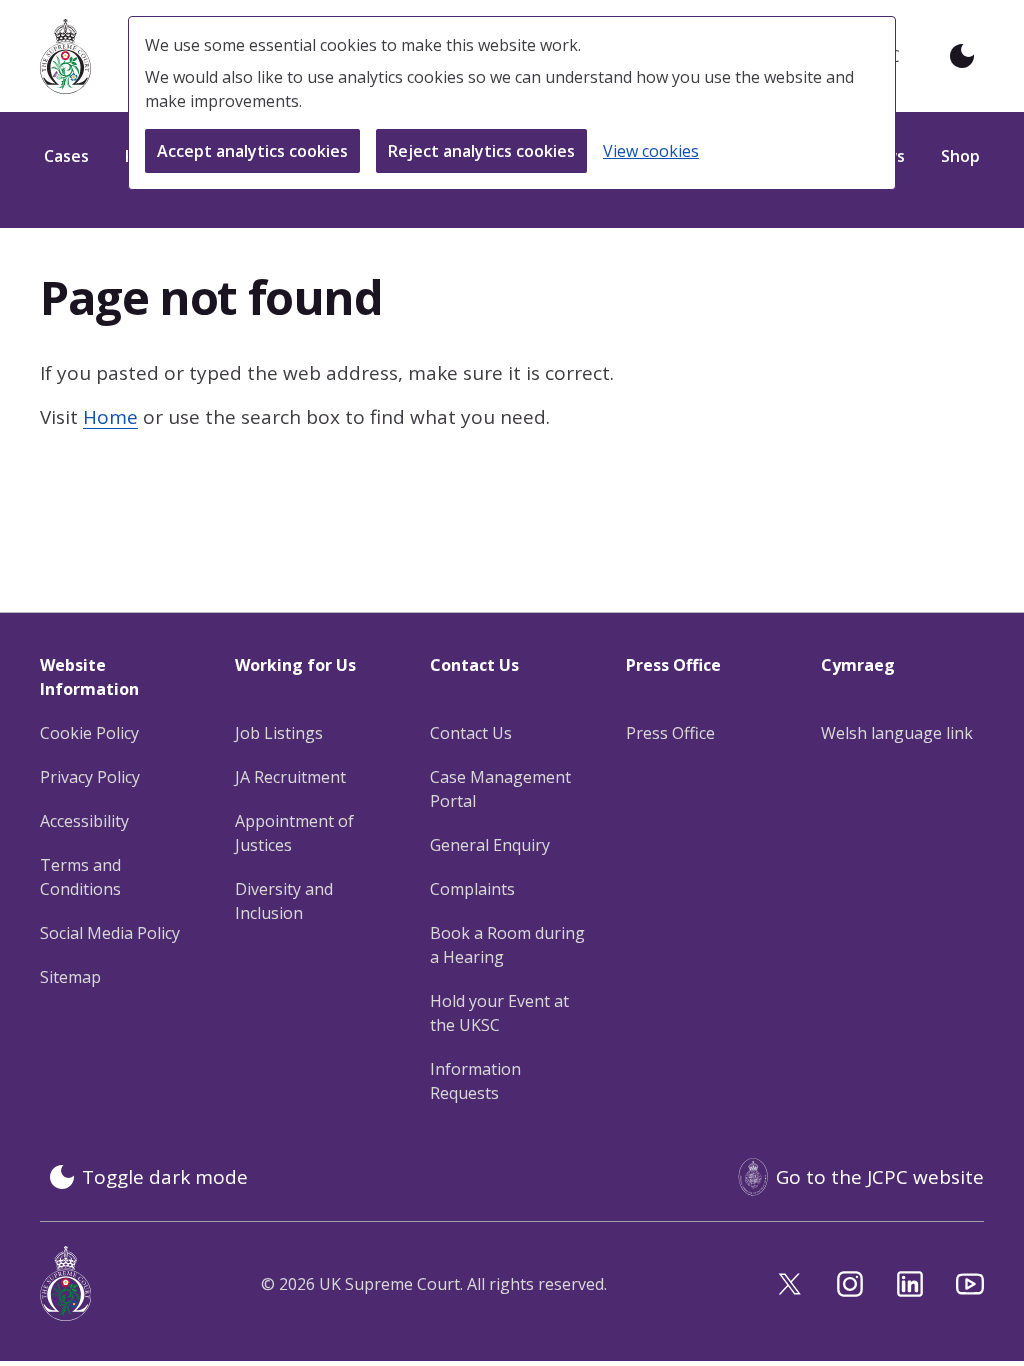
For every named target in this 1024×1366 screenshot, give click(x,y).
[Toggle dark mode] (962, 56)
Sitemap (70, 977)
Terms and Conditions (80, 877)
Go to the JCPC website (880, 1177)
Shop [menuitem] (960, 156)
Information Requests (475, 1081)
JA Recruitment (290, 777)
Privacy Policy (90, 777)
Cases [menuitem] (66, 156)
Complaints (472, 889)
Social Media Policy (110, 933)
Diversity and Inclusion (284, 901)
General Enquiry (490, 845)
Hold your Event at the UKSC (499, 1013)
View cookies (651, 151)
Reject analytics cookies (481, 151)
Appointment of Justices (294, 833)
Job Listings (279, 733)
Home (110, 417)
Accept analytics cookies (252, 151)
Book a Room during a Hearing (507, 945)
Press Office (670, 733)
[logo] (65, 56)
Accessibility (84, 821)
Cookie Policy (89, 733)
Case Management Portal (500, 789)
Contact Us (471, 733)
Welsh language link (897, 733)
